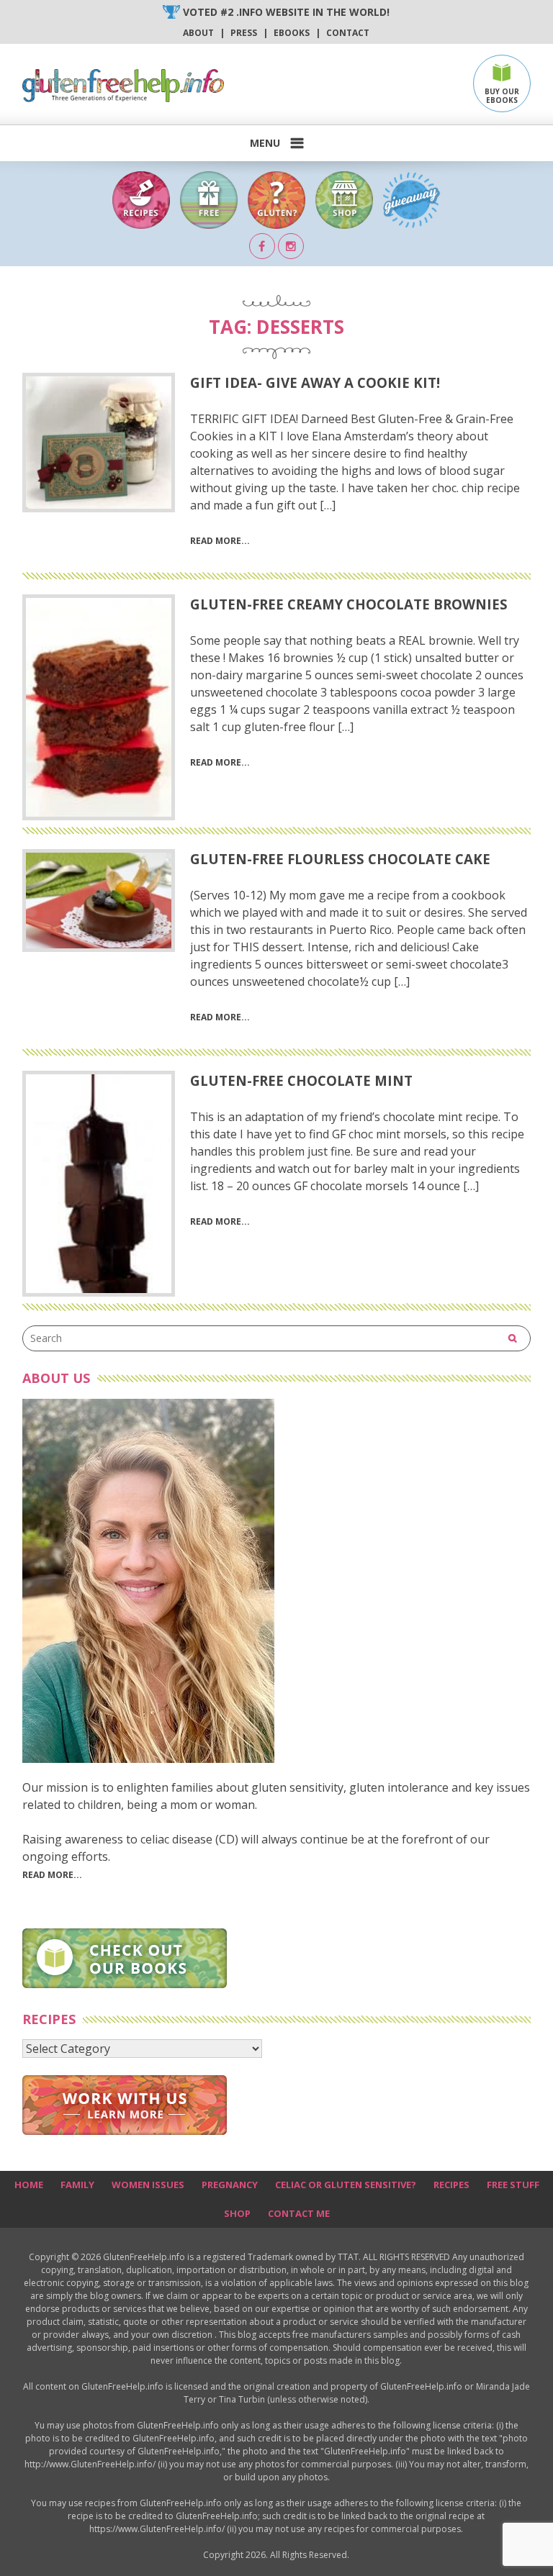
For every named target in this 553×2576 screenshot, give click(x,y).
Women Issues (148, 2185)
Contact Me (299, 2213)
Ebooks (292, 33)
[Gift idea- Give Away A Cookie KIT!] (99, 443)
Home (29, 2185)
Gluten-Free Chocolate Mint (301, 1080)
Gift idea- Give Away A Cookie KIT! (315, 382)
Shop (237, 2213)
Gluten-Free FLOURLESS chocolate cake (340, 859)
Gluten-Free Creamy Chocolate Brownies (349, 604)
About (198, 33)
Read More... (52, 1875)
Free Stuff (513, 2185)
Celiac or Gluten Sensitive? (346, 2185)
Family (77, 2185)
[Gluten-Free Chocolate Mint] (99, 1184)
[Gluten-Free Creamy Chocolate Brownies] (99, 707)
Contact (348, 33)
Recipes (451, 2185)
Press (244, 33)
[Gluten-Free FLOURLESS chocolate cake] (99, 901)
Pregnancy (230, 2185)
